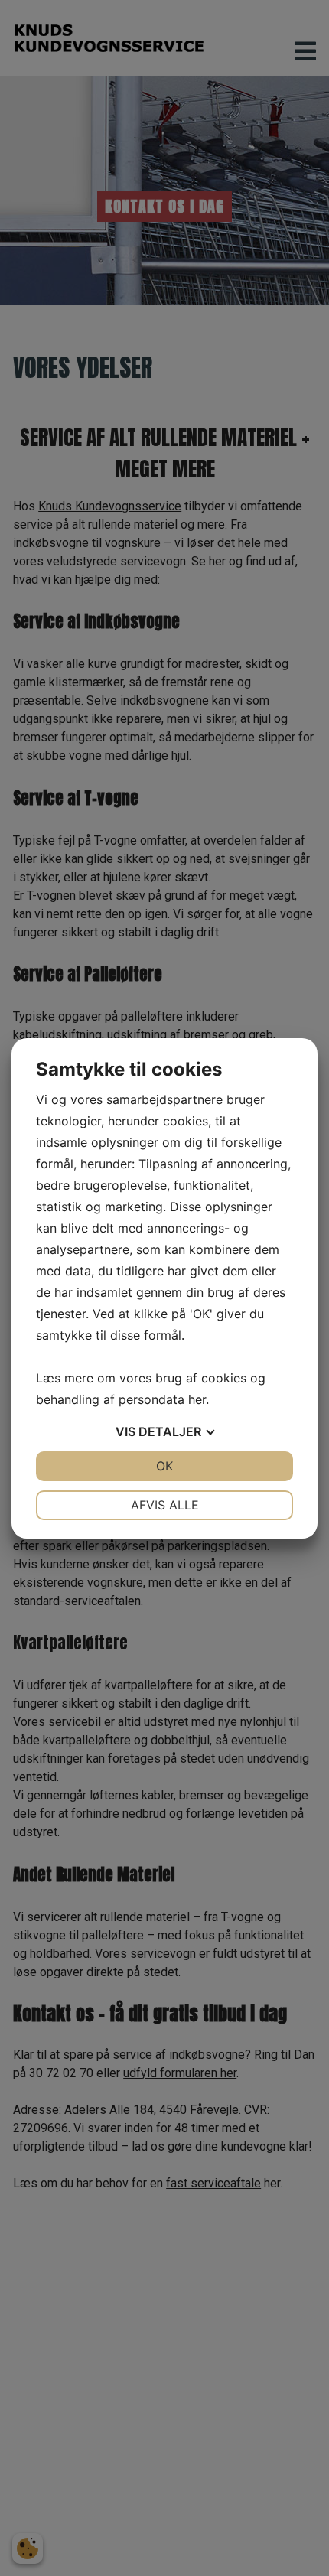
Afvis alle (165, 1505)
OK (164, 1466)
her (197, 1399)
